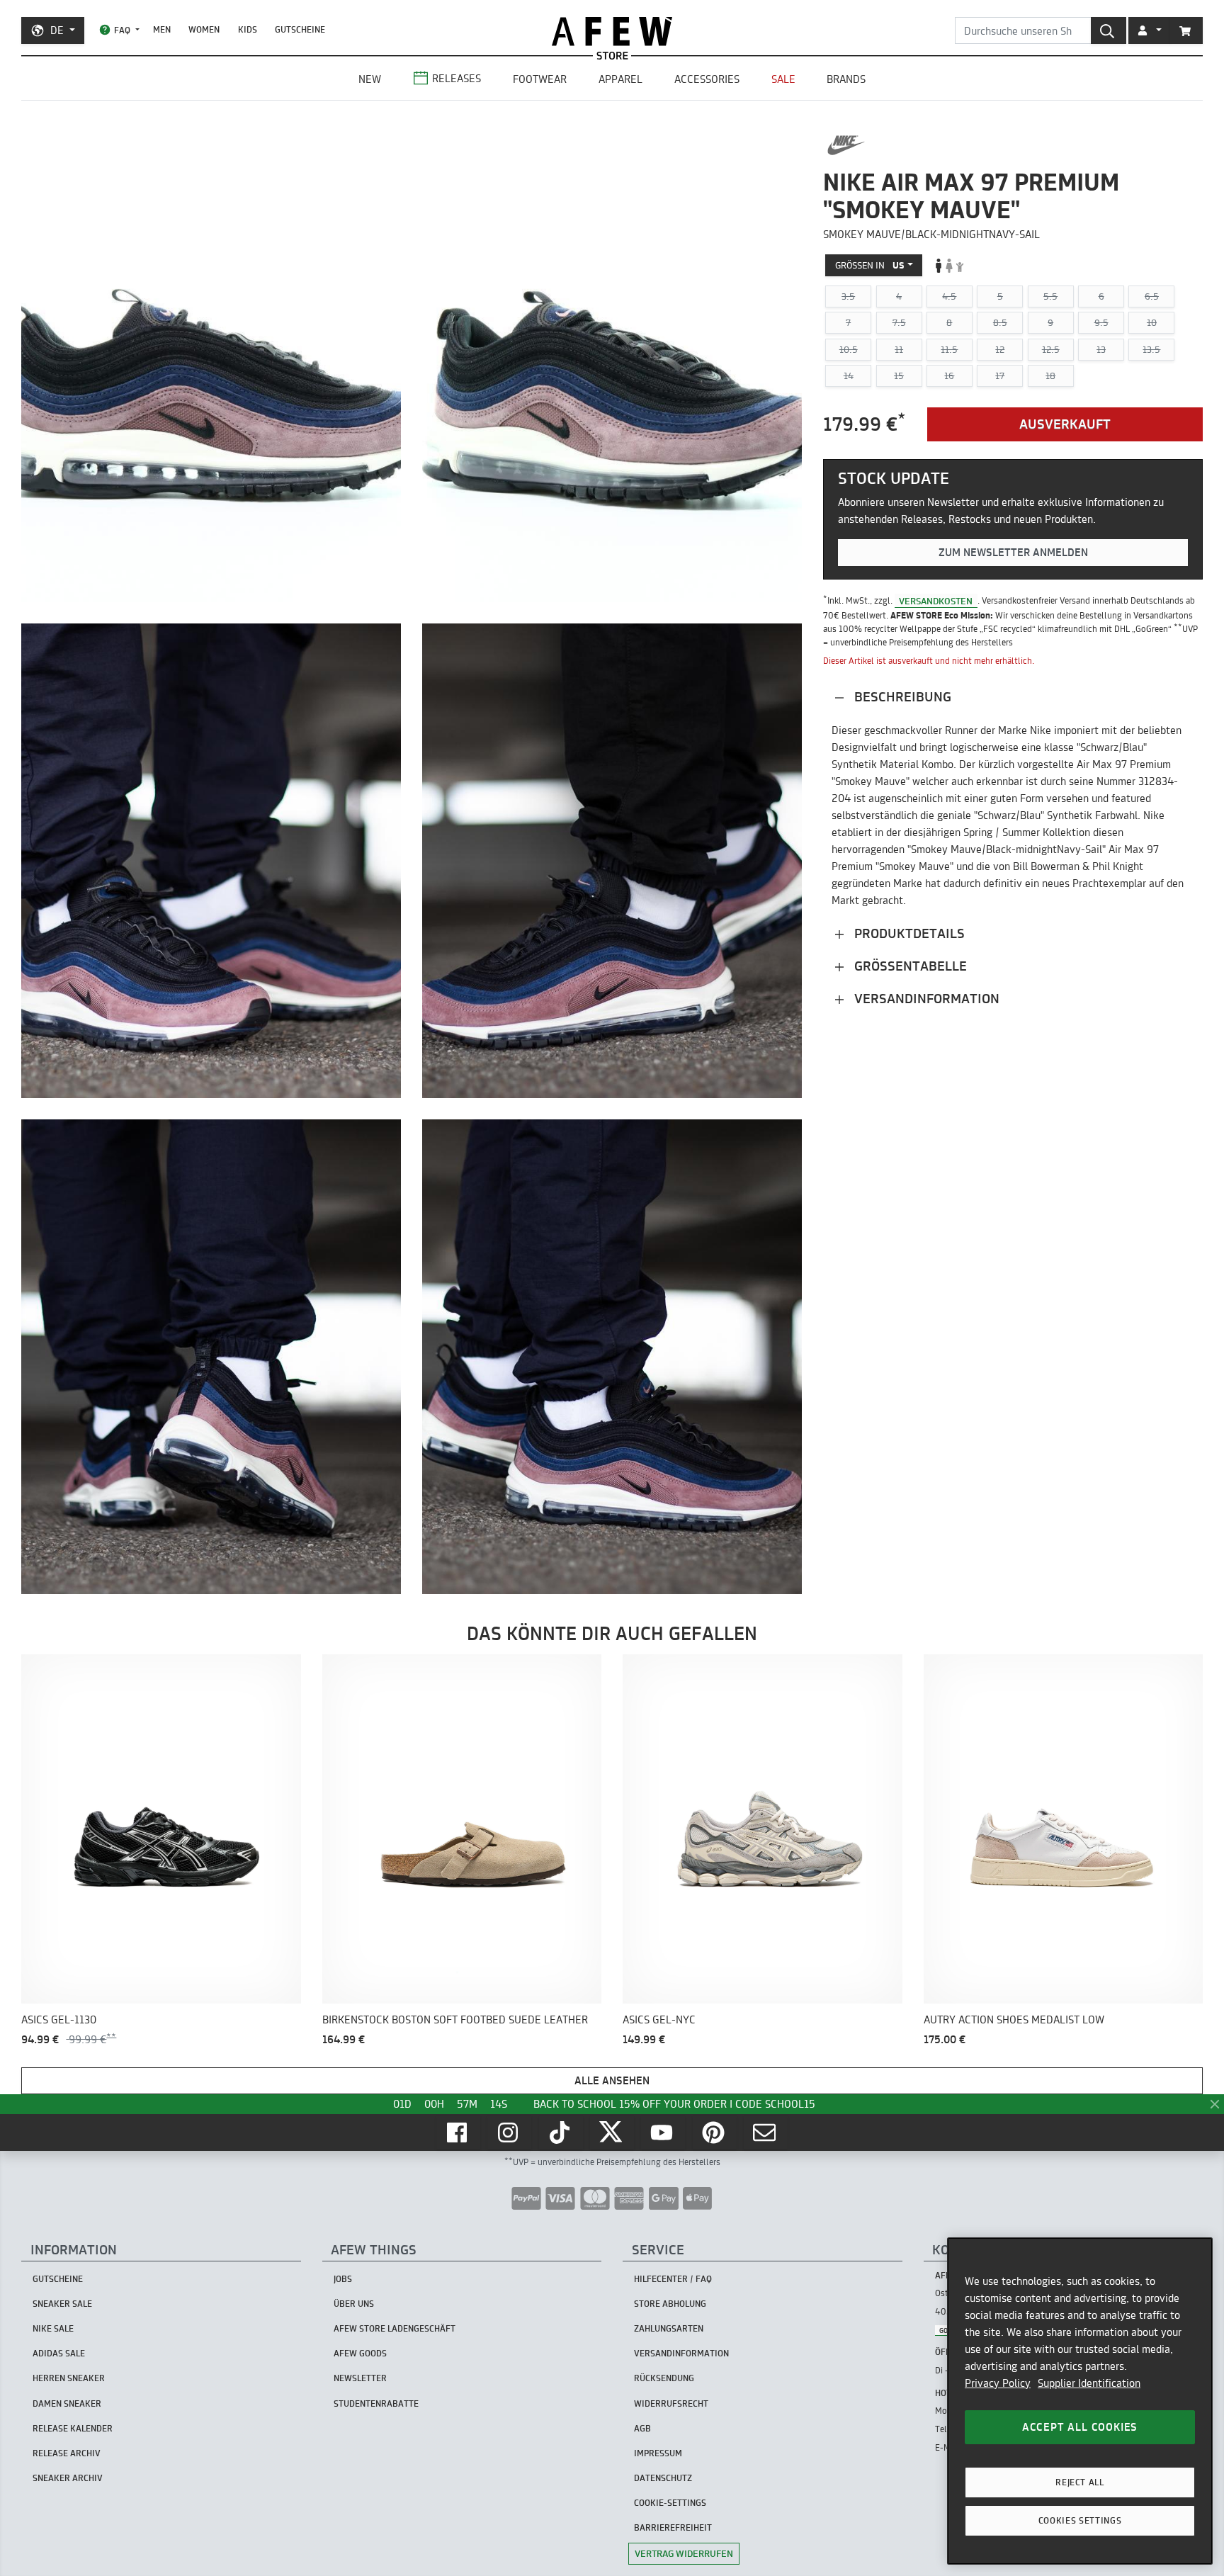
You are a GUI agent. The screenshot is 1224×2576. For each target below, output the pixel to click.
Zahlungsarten (669, 2328)
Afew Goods (360, 2353)
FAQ (122, 30)
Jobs (343, 2279)
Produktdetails (908, 933)
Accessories (707, 79)
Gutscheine (300, 29)
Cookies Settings (1080, 2520)
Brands (846, 79)
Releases (457, 78)
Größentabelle (909, 966)
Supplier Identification (1089, 2383)
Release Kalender (73, 2428)
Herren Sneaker (69, 2378)
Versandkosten (936, 600)
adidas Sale (59, 2353)
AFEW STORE (612, 32)
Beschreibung (901, 697)
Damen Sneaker (67, 2403)
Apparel (620, 79)
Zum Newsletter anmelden (1013, 552)
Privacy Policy (998, 2383)
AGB (642, 2428)
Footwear (540, 79)
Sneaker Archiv (68, 2478)
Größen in (870, 265)
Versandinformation (925, 999)
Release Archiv (67, 2453)
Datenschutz (663, 2478)
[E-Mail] (766, 2132)
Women (204, 29)
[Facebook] (458, 2132)
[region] (1080, 2401)
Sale (783, 79)
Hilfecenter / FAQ (673, 2279)
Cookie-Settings (670, 2503)
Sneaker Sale (62, 2304)
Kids (248, 29)
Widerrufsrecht (671, 2403)
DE (57, 30)
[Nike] (846, 145)
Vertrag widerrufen (684, 2553)
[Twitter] (612, 2132)
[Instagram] (509, 2132)
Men (162, 29)
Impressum (658, 2453)
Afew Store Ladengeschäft (395, 2328)
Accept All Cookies (1080, 2427)
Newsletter (360, 2378)
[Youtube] (663, 2132)
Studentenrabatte (376, 2403)
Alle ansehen (612, 2080)
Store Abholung (670, 2304)
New (370, 79)
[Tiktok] (561, 2132)
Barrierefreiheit (673, 2527)
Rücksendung (664, 2378)
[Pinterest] (715, 2132)
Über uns (354, 2304)
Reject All (1080, 2482)
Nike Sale (53, 2328)
